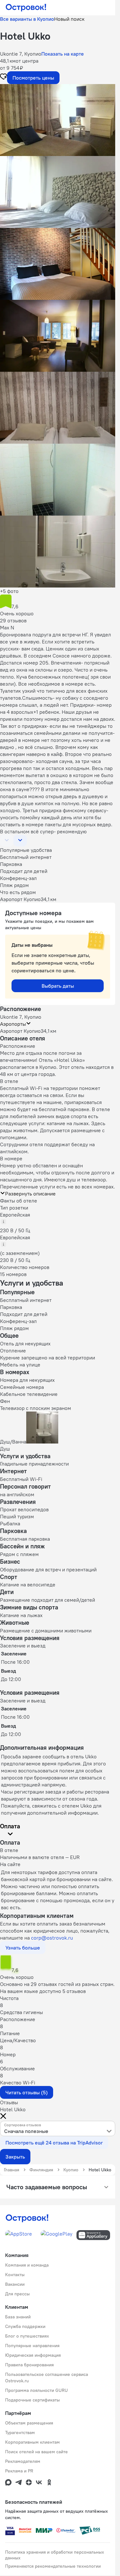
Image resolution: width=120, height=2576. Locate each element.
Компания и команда (27, 2265)
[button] (58, 120)
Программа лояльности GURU (36, 2390)
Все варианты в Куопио (27, 19)
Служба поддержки (25, 2326)
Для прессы (17, 2294)
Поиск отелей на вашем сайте (36, 2452)
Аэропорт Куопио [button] (20, 1031)
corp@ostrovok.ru (52, 1938)
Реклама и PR (19, 2471)
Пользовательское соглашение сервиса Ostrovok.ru (47, 2378)
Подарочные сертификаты (32, 2400)
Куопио (71, 2170)
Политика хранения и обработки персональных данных (55, 2555)
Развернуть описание (30, 1194)
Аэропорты (13, 1024)
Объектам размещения (29, 2423)
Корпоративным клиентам (32, 2442)
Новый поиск (69, 19)
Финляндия (41, 2170)
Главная (12, 2170)
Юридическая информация (33, 2355)
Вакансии (15, 2284)
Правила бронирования (29, 2365)
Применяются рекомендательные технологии (53, 2566)
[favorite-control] (4, 77)
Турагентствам (20, 2432)
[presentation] (58, 2129)
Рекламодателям (23, 2461)
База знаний (18, 2317)
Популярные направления (32, 2346)
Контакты (15, 2275)
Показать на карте (63, 54)
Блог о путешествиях (27, 2336)
